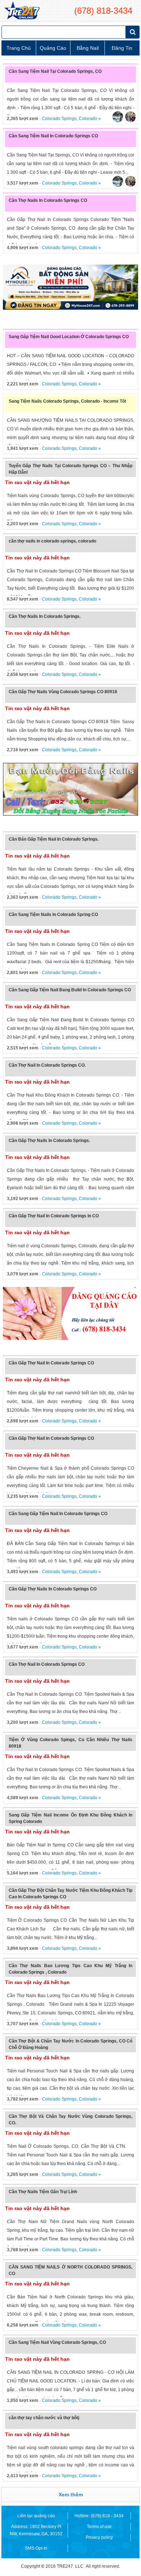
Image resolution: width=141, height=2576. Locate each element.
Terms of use (99, 2527)
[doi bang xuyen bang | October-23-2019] (71, 789)
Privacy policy (99, 2537)
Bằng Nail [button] (88, 48)
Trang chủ (19, 48)
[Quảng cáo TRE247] (71, 1313)
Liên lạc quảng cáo (36, 2516)
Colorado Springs (59, 119)
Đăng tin (122, 48)
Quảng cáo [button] (53, 48)
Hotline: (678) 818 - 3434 (99, 2516)
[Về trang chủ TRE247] (22, 11)
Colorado (88, 119)
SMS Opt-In (36, 2548)
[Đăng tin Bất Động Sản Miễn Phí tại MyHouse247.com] (71, 287)
